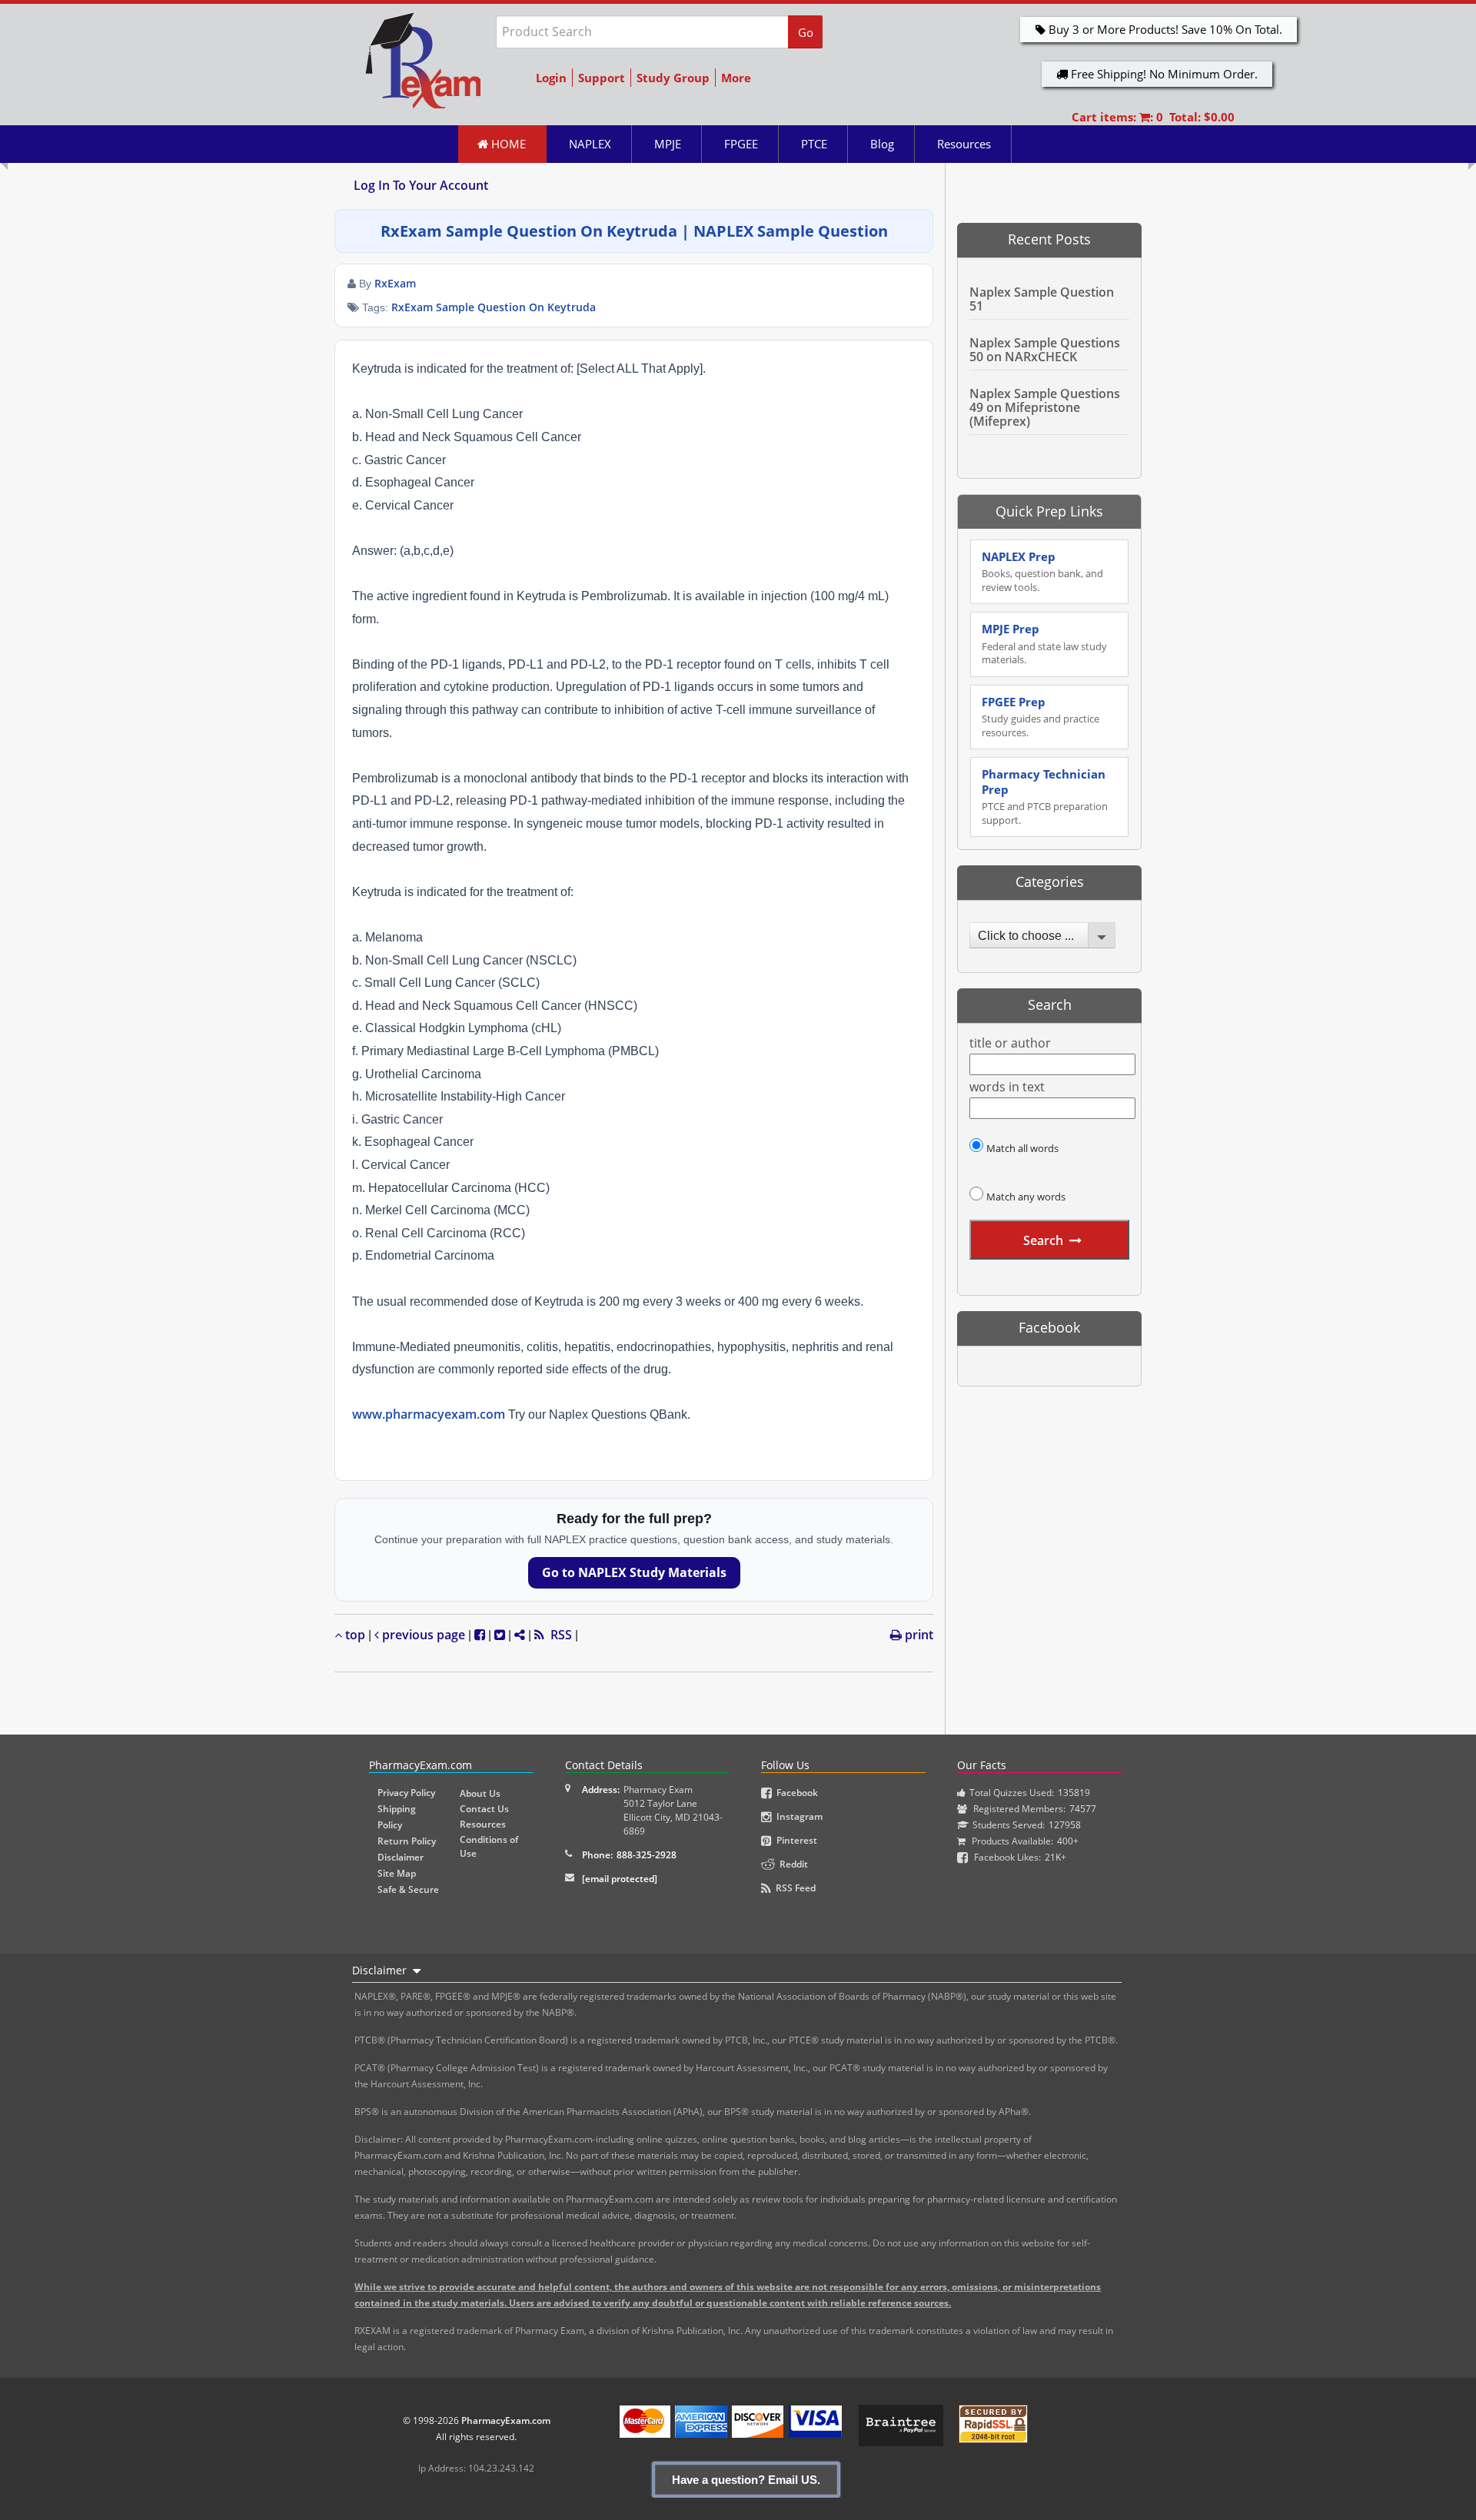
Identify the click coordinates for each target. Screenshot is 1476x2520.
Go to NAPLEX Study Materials (634, 1572)
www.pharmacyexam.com (429, 1414)
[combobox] (1042, 935)
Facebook (795, 1793)
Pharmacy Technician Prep (1045, 797)
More (736, 78)
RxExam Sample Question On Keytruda (494, 307)
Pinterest (795, 1840)
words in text (1007, 1087)
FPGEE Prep (1041, 717)
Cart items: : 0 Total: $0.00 (1153, 117)
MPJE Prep (1044, 644)
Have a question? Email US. (746, 2480)
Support (602, 78)
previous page (422, 1635)
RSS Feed (793, 1888)
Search (1043, 1240)
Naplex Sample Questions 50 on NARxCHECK (1045, 350)
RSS (558, 1635)
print (918, 1635)
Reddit (791, 1864)
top (354, 1635)
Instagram (797, 1816)
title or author (1010, 1043)
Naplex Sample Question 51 (1042, 299)
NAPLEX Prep (1042, 571)
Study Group (673, 78)
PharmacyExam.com (506, 2420)
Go (806, 32)
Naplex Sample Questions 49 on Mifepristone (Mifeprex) (1045, 407)
